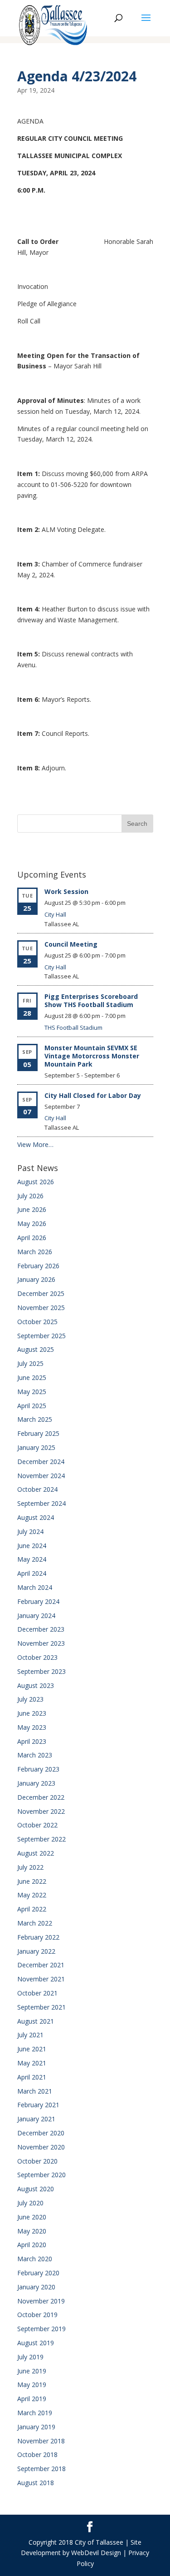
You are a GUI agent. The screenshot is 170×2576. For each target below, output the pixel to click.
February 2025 (38, 1433)
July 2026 (30, 1196)
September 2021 (41, 2007)
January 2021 (36, 2119)
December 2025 (41, 1293)
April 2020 (32, 2245)
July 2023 (30, 1699)
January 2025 (36, 1447)
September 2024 (41, 1503)
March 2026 (35, 1252)
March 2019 (35, 2413)
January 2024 (36, 1616)
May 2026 (32, 1223)
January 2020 (36, 2287)
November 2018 (41, 2441)
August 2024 (36, 1517)
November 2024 (41, 1476)
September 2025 (41, 1336)
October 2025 (37, 1322)
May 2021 (32, 2063)
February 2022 (38, 1937)
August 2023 (36, 1685)
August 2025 (36, 1349)
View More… (35, 1144)
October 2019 (37, 2315)
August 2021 (36, 2021)
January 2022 (36, 1951)
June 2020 (32, 2217)
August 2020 (36, 2189)
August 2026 (36, 1182)
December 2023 (41, 1629)
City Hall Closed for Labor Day (93, 1095)
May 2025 (32, 1392)
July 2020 (30, 2203)
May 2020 (32, 2231)
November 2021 (41, 1979)
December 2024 (41, 1462)
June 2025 (32, 1377)
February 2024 (38, 1601)
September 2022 (41, 1839)
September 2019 (41, 2329)
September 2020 (41, 2175)
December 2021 (41, 1965)
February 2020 (38, 2273)
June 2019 (32, 2371)
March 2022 (35, 1923)
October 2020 (37, 2161)
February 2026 (38, 1266)
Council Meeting (71, 944)
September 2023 (41, 1671)
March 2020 (35, 2259)
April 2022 (32, 1909)
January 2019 (36, 2427)
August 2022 (36, 1853)
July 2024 (30, 1531)
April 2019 (32, 2399)
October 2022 (37, 1825)
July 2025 (30, 1363)
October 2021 (37, 1993)
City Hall (55, 914)
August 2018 (36, 2483)
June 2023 (32, 1713)
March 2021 (35, 2091)
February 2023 (38, 1769)
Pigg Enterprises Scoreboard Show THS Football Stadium (91, 1000)
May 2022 (32, 1895)
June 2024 (32, 1546)
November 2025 (41, 1308)
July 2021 (30, 2035)
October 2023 (37, 1657)
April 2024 (32, 1573)
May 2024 (32, 1559)
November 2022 (41, 1811)
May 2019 (32, 2385)
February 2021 (38, 2105)
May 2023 (32, 1727)
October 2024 (37, 1489)
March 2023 (35, 1755)
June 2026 (32, 1209)
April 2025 (32, 1406)
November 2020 (41, 2147)
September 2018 (41, 2469)
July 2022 (30, 1867)
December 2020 (41, 2133)
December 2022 (41, 1797)
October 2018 (37, 2454)
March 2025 (35, 1419)
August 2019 (36, 2343)
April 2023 (32, 1741)
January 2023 (36, 1783)
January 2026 (36, 1279)
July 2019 (30, 2357)
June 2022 (32, 1881)
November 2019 (41, 2301)
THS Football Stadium (73, 1027)
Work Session (66, 891)
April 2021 (32, 2077)
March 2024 (35, 1587)
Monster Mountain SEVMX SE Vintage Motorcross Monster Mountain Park (92, 1056)
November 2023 (41, 1643)
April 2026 (32, 1238)
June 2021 (32, 2049)
